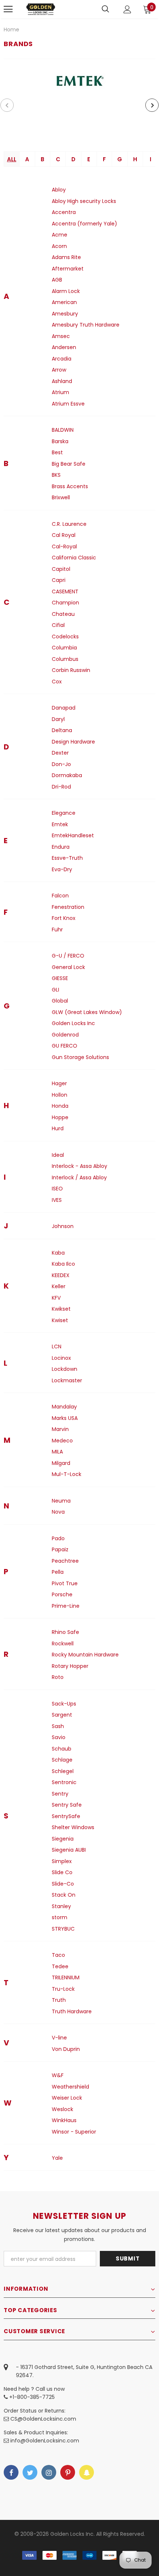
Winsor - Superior (74, 2132)
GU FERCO (65, 1046)
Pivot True (65, 1583)
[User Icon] (127, 9)
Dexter (60, 753)
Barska (60, 441)
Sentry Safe (67, 1805)
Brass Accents (70, 486)
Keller (59, 1286)
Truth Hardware (72, 2011)
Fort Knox (64, 918)
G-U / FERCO (68, 956)
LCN (57, 1346)
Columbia (64, 648)
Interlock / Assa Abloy (79, 1177)
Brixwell (61, 497)
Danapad (64, 708)
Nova (58, 1512)
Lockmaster (67, 1380)
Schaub (62, 1749)
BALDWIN (63, 430)
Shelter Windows (73, 1827)
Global (60, 1001)
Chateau (63, 614)
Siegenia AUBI (69, 1850)
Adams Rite (66, 257)
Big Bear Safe (69, 464)
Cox (57, 682)
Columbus (65, 659)
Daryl (58, 719)
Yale (57, 2158)
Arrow (59, 370)
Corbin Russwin (71, 670)
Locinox (61, 1358)
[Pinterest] (68, 2472)
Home (11, 30)
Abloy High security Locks (84, 201)
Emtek (60, 824)
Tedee (60, 1966)
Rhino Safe (65, 1632)
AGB (57, 280)
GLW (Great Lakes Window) (87, 1012)
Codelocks (65, 637)
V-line (59, 2038)
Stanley (61, 1906)
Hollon (60, 1095)
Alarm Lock (66, 291)
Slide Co (62, 1872)
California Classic (74, 558)
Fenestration (68, 907)
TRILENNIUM (66, 1977)
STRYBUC (63, 1929)
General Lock (68, 967)
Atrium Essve (68, 404)
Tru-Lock (63, 1989)
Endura (61, 847)
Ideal (58, 1155)
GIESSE (60, 978)
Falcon (60, 896)
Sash (58, 1726)
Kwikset (61, 1309)
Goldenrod (65, 1035)
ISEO (57, 1189)
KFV (56, 1298)
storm (60, 1917)
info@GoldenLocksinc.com (45, 2441)
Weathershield (70, 2087)
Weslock (62, 2109)
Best (57, 452)
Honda (60, 1106)
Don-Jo (61, 764)
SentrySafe (66, 1816)
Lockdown (65, 1369)
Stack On (64, 1895)
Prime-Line (66, 1606)
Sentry (60, 1794)
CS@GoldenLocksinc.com (43, 2419)
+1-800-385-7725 (31, 2397)
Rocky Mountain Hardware (85, 1655)
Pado (58, 1538)
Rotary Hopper (70, 1666)
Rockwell (63, 1644)
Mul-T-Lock (67, 1474)
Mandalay (64, 1407)
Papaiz (60, 1549)
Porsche (62, 1594)
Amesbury (65, 314)
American (64, 302)
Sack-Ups (64, 1704)
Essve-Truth (67, 858)
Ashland (62, 381)
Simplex (62, 1861)
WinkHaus (64, 2120)
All (12, 159)
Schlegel (63, 1771)
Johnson (63, 1226)
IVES (57, 1200)
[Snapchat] (87, 2472)
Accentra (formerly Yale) (84, 224)
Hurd (58, 1128)
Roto (58, 1677)
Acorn (59, 246)
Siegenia (63, 1839)
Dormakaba (67, 775)
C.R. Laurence (69, 524)
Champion (65, 603)
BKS (56, 475)
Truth (59, 2000)
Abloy (59, 190)
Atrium (60, 392)
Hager (59, 1083)
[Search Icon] (105, 9)
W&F (58, 2075)
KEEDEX (61, 1275)
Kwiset (60, 1320)
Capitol (61, 569)
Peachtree (65, 1561)
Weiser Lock (67, 2098)
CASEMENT (65, 592)
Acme (60, 235)
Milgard (61, 1463)
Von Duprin (66, 2049)
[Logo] (41, 9)
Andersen (64, 347)
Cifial (58, 625)
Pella (58, 1572)
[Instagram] (49, 2472)
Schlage (62, 1760)
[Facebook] (11, 2472)
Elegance (64, 813)
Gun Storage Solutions (80, 1057)
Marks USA (65, 1418)
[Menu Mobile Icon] (8, 9)
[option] (79, 81)
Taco (58, 1955)
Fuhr (57, 930)
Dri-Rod (61, 787)
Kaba (58, 1253)
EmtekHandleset (73, 835)
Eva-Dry (62, 869)
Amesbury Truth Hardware (86, 325)
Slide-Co (63, 1884)
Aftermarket (68, 269)
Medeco (62, 1441)
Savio (59, 1737)
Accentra (64, 212)
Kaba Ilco (63, 1264)
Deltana (62, 730)
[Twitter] (30, 2472)
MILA (57, 1452)
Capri (59, 580)
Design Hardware (73, 742)
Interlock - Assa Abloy (79, 1166)
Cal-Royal (64, 546)
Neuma (61, 1501)
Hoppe (60, 1117)
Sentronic (64, 1782)
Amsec (61, 336)
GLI (55, 990)
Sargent (62, 1715)
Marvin (60, 1429)
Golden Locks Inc (73, 1023)
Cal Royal (64, 535)
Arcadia (62, 359)
